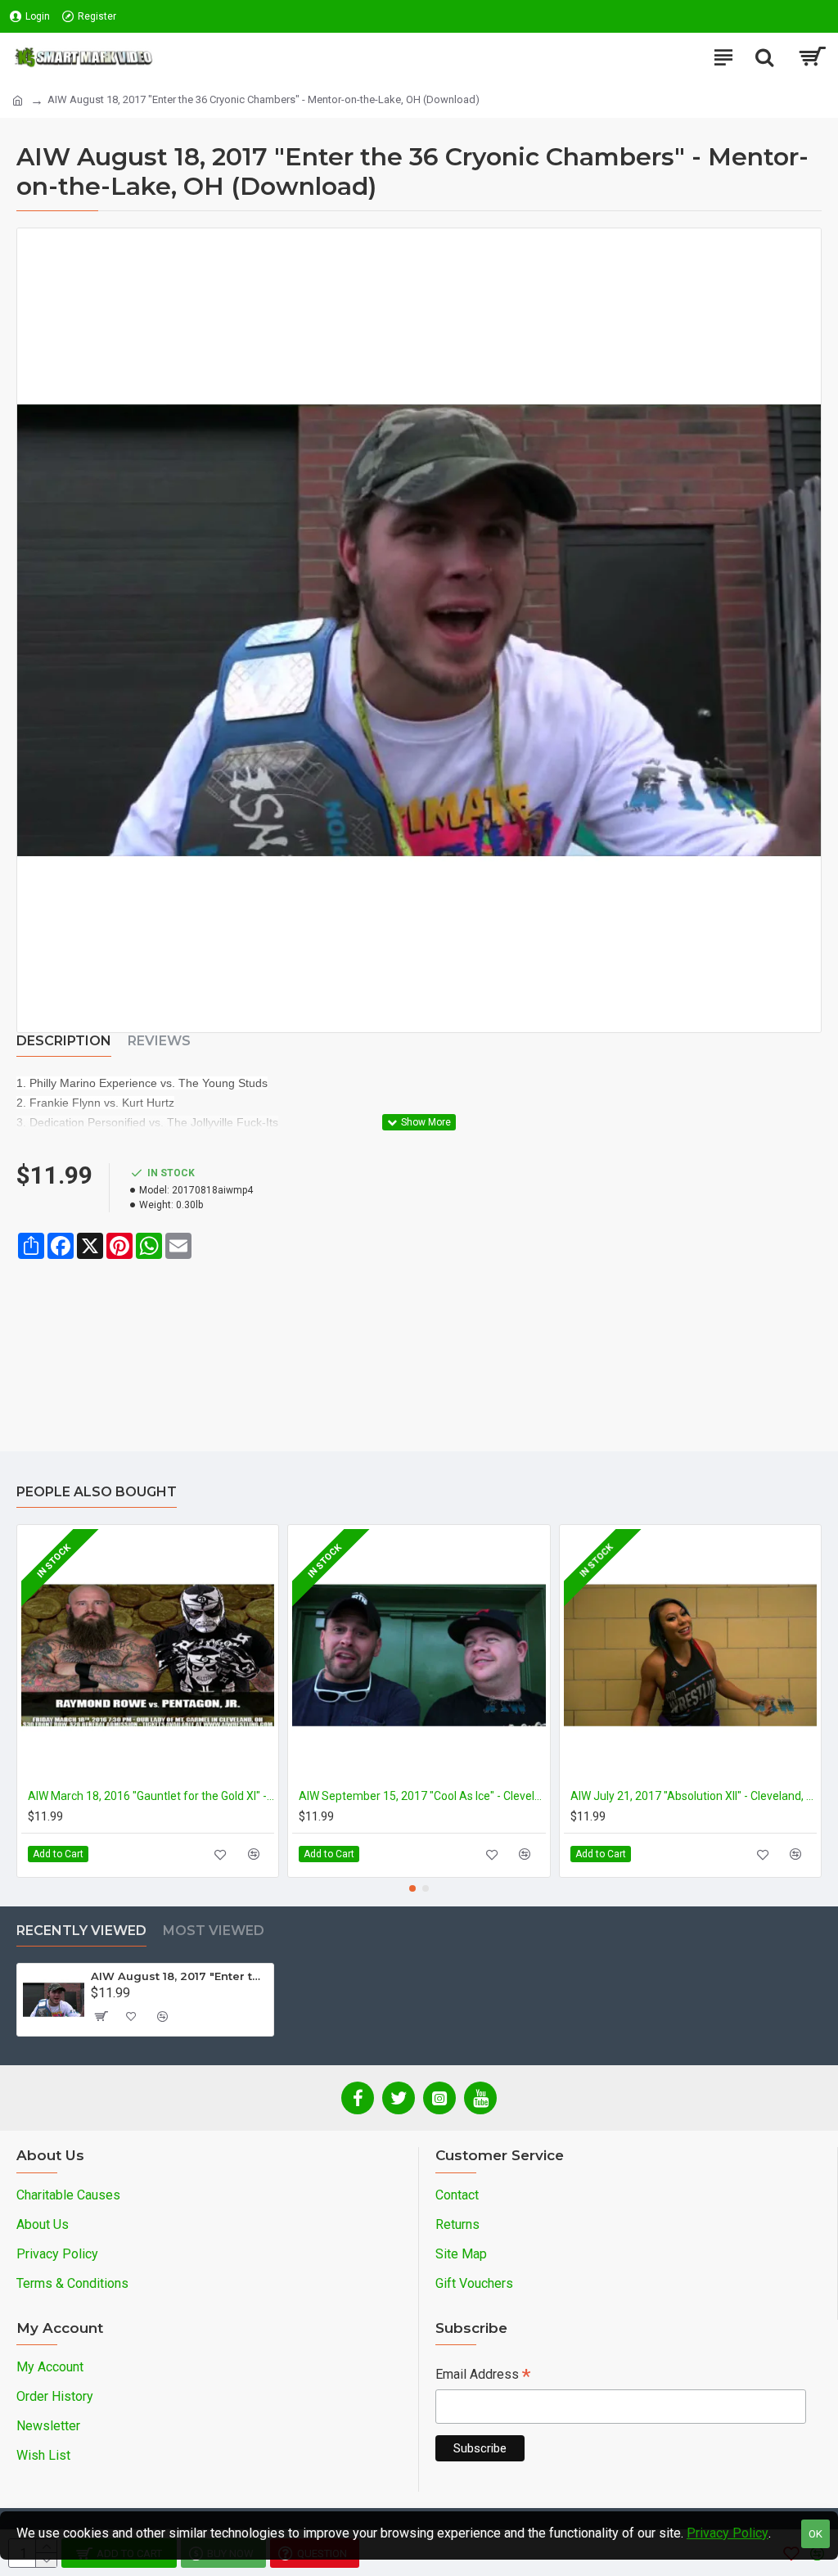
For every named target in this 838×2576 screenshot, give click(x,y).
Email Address (483, 2376)
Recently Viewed (81, 1931)
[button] (412, 1888)
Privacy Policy (728, 2533)
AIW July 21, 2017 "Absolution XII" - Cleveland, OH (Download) (694, 1796)
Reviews (159, 1041)
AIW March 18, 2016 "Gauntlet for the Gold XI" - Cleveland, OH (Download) (151, 1796)
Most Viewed (214, 1931)
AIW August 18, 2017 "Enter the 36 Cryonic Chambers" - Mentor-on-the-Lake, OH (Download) (179, 1976)
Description (64, 1041)
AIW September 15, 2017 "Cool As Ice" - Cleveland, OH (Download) (422, 1796)
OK (815, 2534)
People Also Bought (97, 1492)
